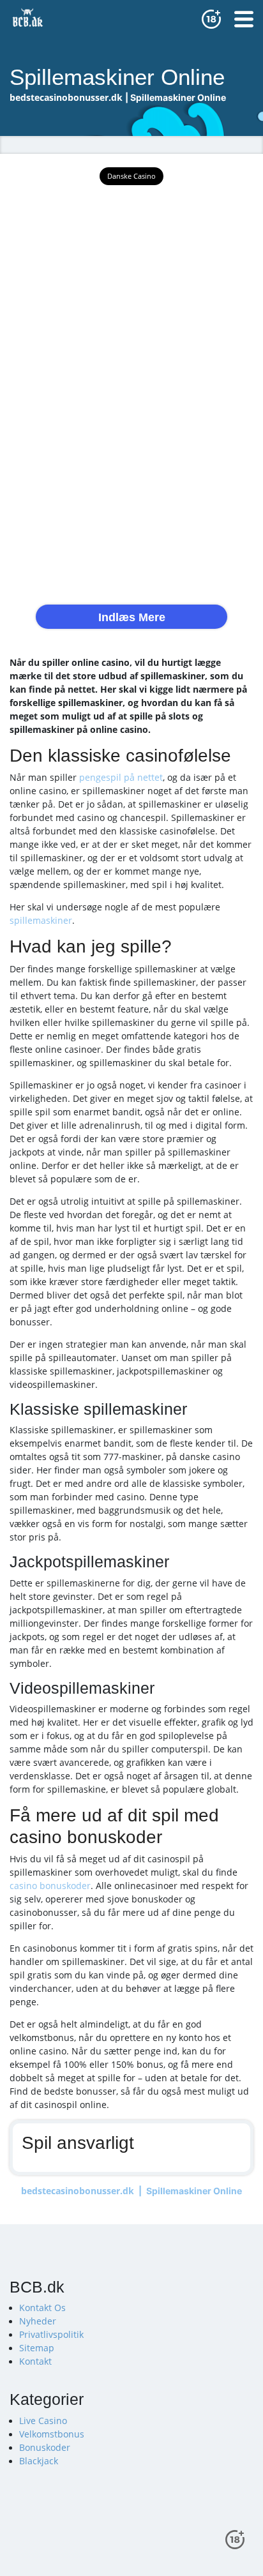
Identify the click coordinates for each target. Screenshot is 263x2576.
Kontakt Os (42, 2308)
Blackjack (39, 2461)
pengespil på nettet (121, 777)
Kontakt (35, 2361)
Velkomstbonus (52, 2434)
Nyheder (38, 2321)
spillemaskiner (41, 920)
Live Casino (43, 2421)
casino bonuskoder (50, 1886)
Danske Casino (131, 176)
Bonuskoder (45, 2447)
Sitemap (37, 2348)
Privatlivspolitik (51, 2334)
